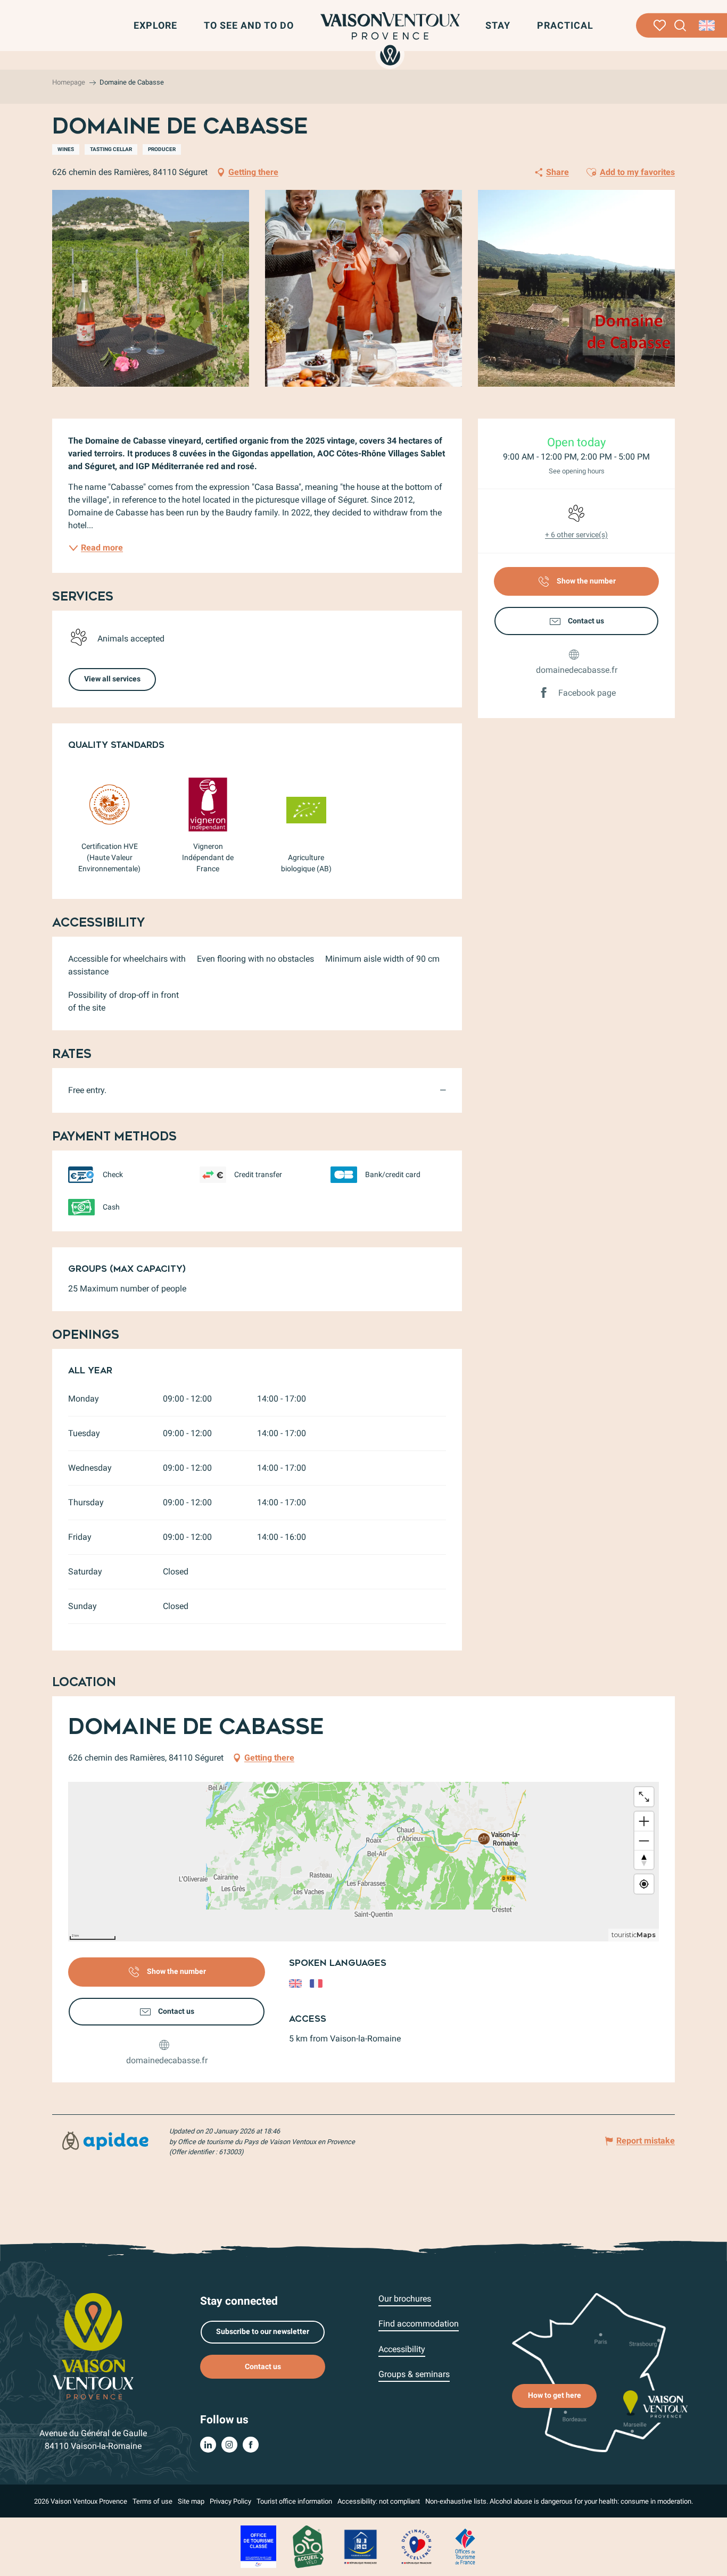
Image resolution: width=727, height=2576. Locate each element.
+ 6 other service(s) (576, 535)
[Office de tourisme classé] (258, 2546)
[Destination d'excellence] (416, 2546)
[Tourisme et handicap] (361, 2546)
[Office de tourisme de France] (465, 2546)
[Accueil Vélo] (308, 2546)
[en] (708, 26)
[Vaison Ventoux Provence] (390, 39)
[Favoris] (660, 26)
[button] (680, 26)
